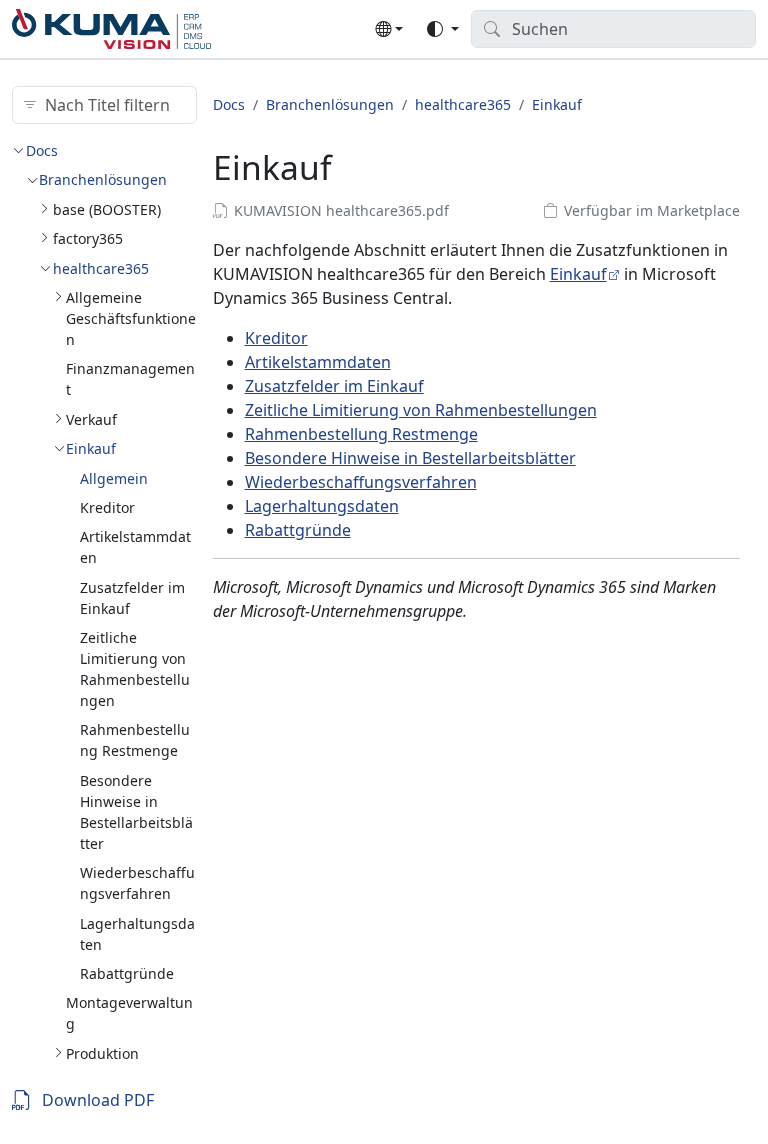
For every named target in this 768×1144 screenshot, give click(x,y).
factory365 (88, 238)
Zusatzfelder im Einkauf (334, 386)
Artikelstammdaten (318, 362)
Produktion (102, 1053)
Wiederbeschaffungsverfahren (361, 482)
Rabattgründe (127, 973)
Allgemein (114, 478)
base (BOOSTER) (107, 209)
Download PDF (98, 1100)
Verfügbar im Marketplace (652, 210)
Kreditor (107, 507)
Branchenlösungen (103, 179)
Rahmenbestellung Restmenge (361, 434)
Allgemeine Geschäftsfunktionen (131, 318)
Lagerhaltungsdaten (322, 506)
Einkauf (91, 448)
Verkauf (91, 419)
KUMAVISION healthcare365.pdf (341, 210)
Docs (42, 150)
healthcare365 (101, 268)
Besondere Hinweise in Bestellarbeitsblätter (410, 458)
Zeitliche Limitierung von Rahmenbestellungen (421, 410)
